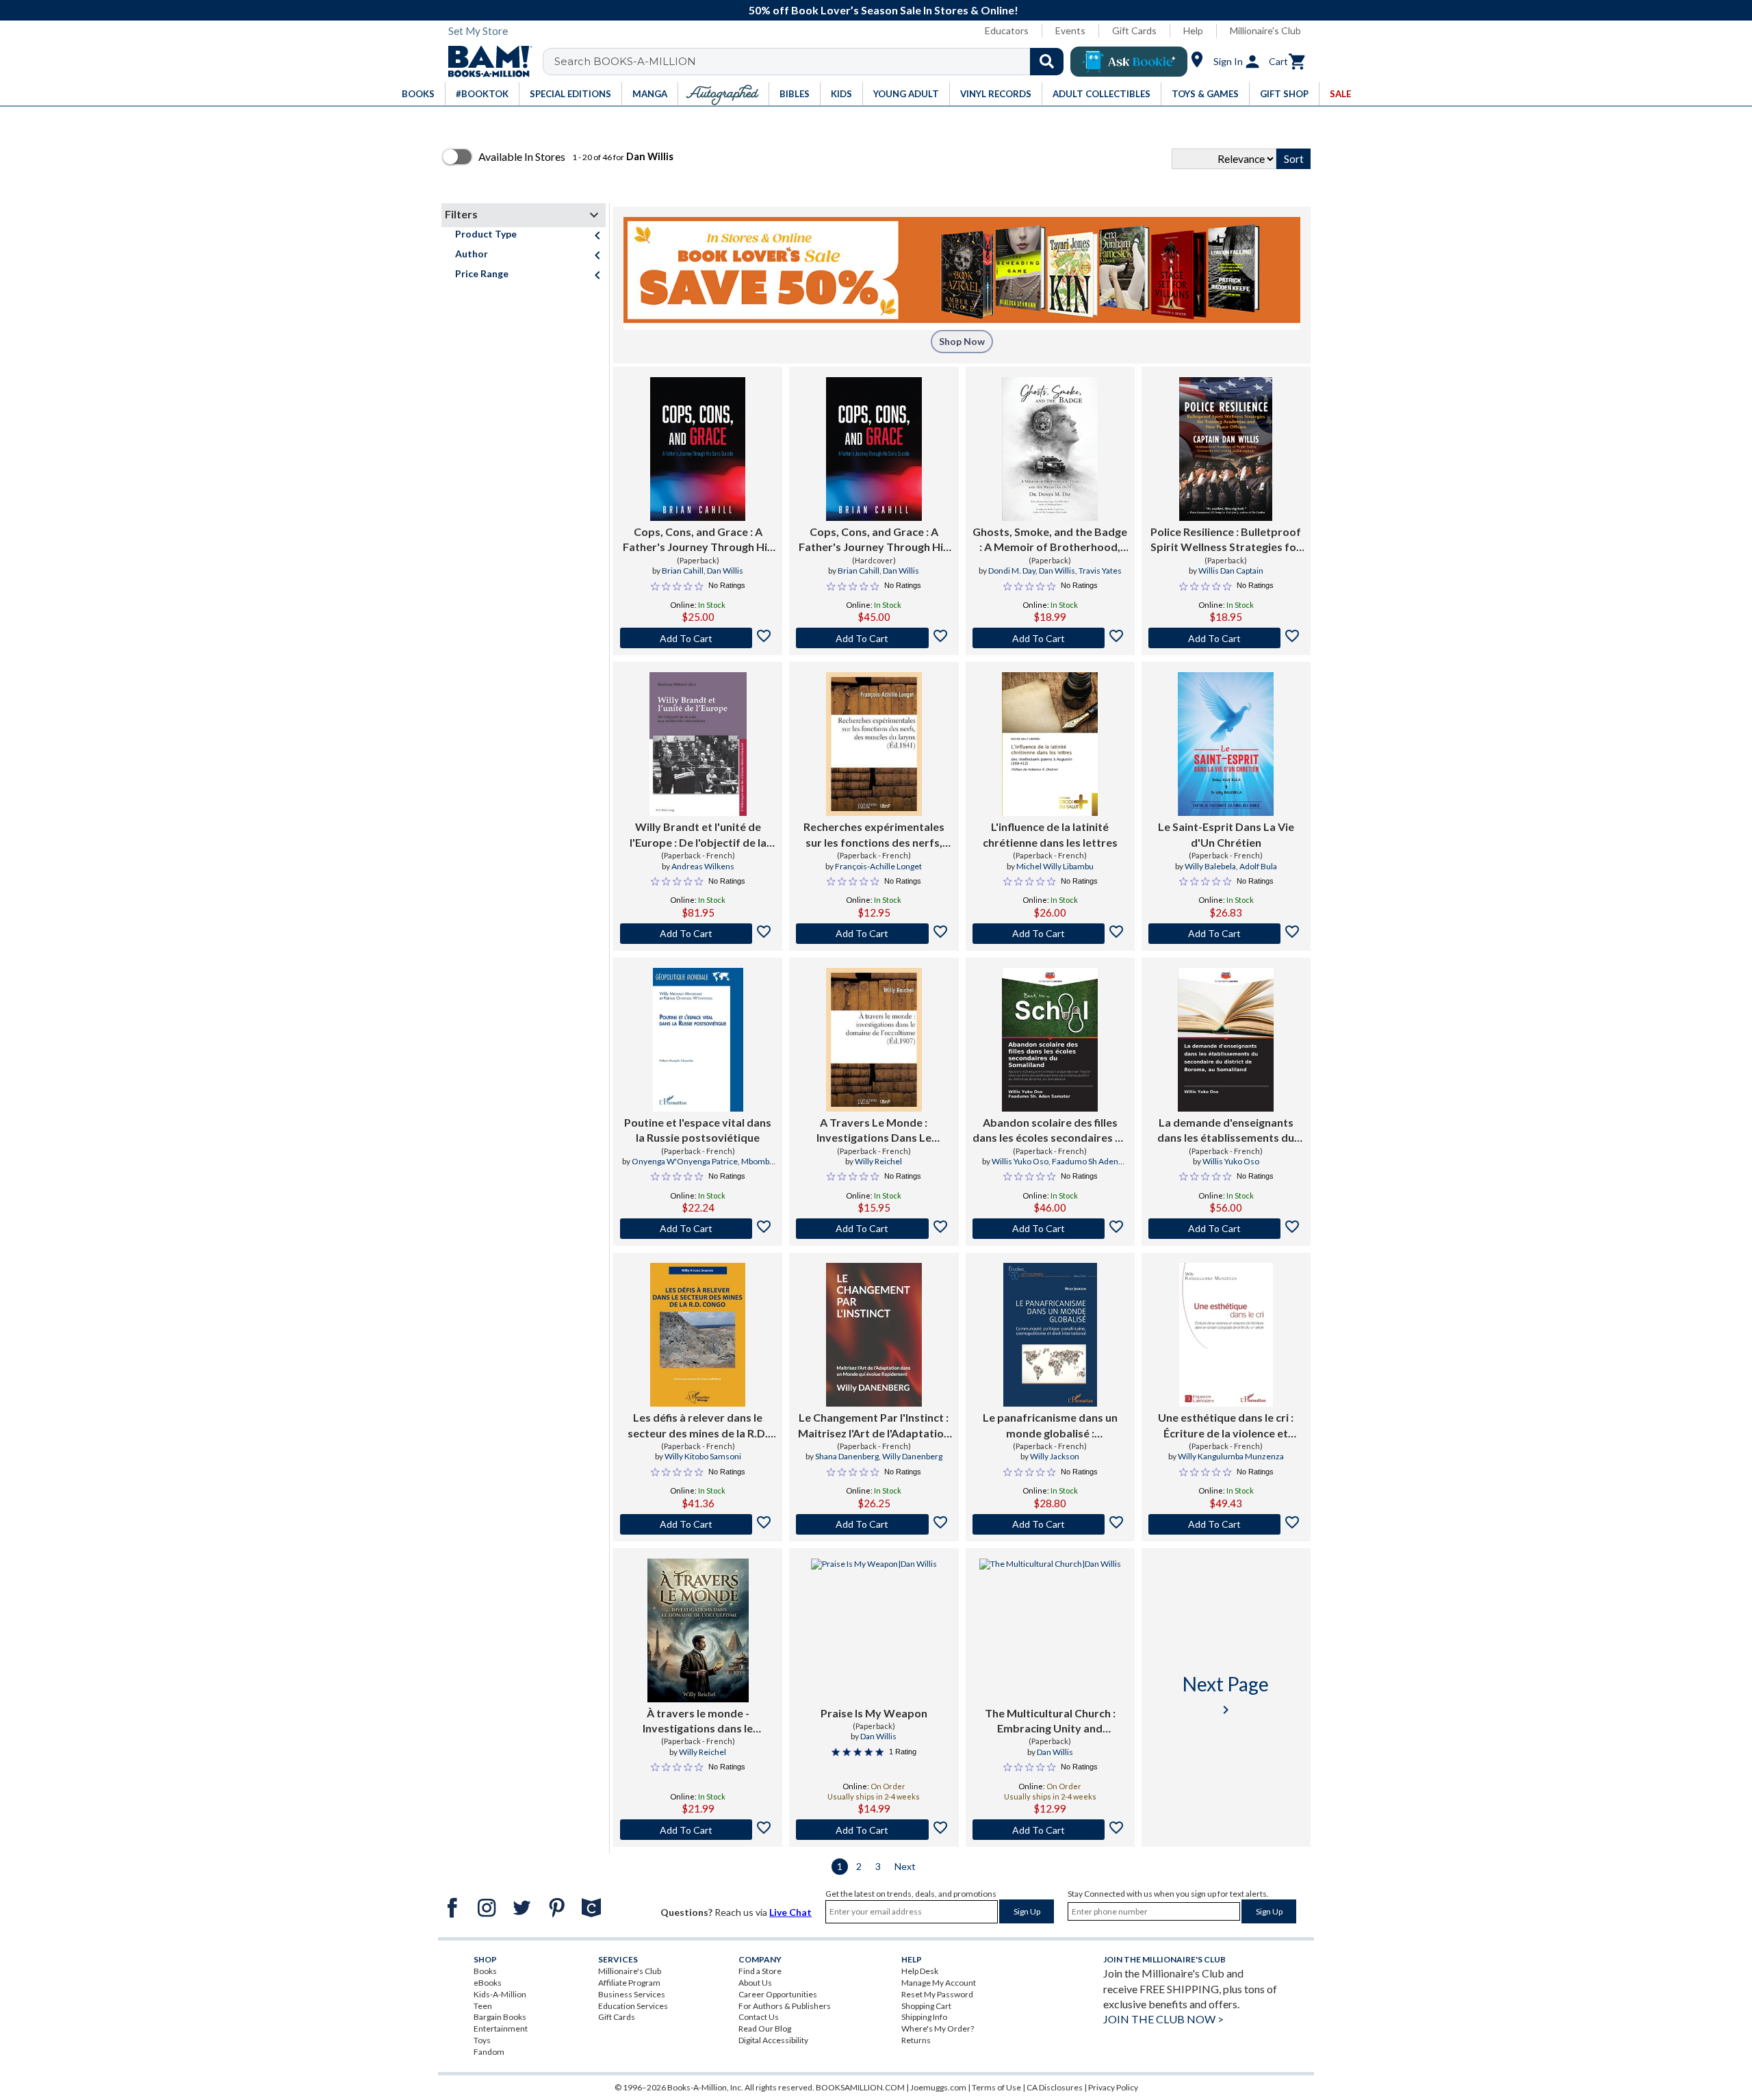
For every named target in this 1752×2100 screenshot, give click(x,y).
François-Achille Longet (878, 866)
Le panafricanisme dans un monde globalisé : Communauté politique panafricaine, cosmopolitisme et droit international (1050, 1426)
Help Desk (920, 1971)
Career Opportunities (778, 1994)
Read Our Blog (765, 2028)
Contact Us (759, 2017)
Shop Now (962, 341)
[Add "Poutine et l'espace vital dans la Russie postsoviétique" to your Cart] (698, 1229)
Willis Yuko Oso (1020, 1161)
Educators (1007, 30)
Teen (483, 2006)
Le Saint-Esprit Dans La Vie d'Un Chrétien (1226, 834)
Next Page (1226, 1695)
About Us (755, 1983)
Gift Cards (1134, 30)
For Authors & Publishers (785, 2006)
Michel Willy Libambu (1055, 866)
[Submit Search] (1047, 62)
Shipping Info (924, 2017)
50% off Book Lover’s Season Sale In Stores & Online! (884, 10)
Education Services (633, 2006)
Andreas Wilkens (703, 866)
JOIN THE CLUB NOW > (1163, 2019)
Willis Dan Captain (1231, 571)
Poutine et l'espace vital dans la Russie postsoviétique (698, 1130)
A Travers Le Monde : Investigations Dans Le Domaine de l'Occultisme (874, 1131)
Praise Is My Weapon (874, 1713)
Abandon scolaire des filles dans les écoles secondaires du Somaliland (1050, 1131)
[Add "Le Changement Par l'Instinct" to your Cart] (874, 1524)
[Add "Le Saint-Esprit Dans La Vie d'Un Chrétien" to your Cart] (1226, 934)
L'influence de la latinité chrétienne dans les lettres (1050, 834)
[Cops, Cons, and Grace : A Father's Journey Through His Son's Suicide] (698, 449)
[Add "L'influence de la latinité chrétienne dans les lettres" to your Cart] (1050, 934)
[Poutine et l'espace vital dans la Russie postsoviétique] (698, 1040)
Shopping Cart (926, 2006)
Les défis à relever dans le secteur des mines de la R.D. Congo (698, 1426)
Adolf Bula (1258, 866)
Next (905, 1866)
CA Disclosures (1055, 2087)
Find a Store (760, 1971)
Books (485, 1971)
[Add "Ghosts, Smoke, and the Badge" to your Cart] (1050, 638)
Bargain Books (500, 2017)
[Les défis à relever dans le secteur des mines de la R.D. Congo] (698, 1335)
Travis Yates (1100, 571)
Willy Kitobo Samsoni (703, 1456)
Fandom (489, 2052)
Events (1070, 30)
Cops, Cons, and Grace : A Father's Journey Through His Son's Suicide (698, 540)
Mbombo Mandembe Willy (720, 1167)
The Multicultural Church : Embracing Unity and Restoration (1050, 1721)
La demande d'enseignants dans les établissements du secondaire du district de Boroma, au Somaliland (1226, 1131)
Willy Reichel (878, 1161)
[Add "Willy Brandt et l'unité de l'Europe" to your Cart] (698, 934)
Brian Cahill (683, 571)
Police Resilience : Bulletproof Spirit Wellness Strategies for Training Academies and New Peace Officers (1226, 540)
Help (1193, 30)
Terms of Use (996, 2087)
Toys (482, 2040)
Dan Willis (725, 571)
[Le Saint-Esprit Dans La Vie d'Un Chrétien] (1226, 744)
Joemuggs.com (938, 2087)
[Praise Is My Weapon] (874, 1630)
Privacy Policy (1113, 2087)
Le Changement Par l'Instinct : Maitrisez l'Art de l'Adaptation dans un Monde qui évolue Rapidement (874, 1426)
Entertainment (501, 2028)
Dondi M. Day (1012, 571)
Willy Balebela (1210, 866)
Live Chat (790, 1912)
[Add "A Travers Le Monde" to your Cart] (874, 1229)
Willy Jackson (1055, 1456)
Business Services (632, 1994)
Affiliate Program (629, 1983)
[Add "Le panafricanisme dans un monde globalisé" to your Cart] (1050, 1524)
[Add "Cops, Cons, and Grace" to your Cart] (698, 638)
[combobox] (812, 62)
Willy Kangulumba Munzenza (1231, 1456)
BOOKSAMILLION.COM (860, 2087)
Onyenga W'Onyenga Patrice (685, 1161)
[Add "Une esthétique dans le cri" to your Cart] (1226, 1524)
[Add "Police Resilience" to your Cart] (1226, 638)
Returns (916, 2040)
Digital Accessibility (773, 2040)
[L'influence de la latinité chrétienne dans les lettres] (1050, 744)
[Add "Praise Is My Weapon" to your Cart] (874, 1830)
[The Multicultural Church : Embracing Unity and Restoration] (1050, 1630)
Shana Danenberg (847, 1456)
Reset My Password (937, 1994)
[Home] (485, 62)
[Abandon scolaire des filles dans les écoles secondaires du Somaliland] (1050, 1040)
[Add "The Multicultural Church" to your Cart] (1050, 1830)
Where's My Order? (938, 2028)
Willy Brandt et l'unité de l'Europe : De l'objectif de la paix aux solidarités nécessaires (698, 835)
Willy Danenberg (912, 1456)
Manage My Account (939, 1983)
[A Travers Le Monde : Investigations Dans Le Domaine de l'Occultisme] (874, 1040)
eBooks (488, 1983)
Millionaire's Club (1265, 30)
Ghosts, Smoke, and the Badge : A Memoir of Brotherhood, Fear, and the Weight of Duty (1050, 540)
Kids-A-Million (500, 1994)
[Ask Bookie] (1129, 62)
